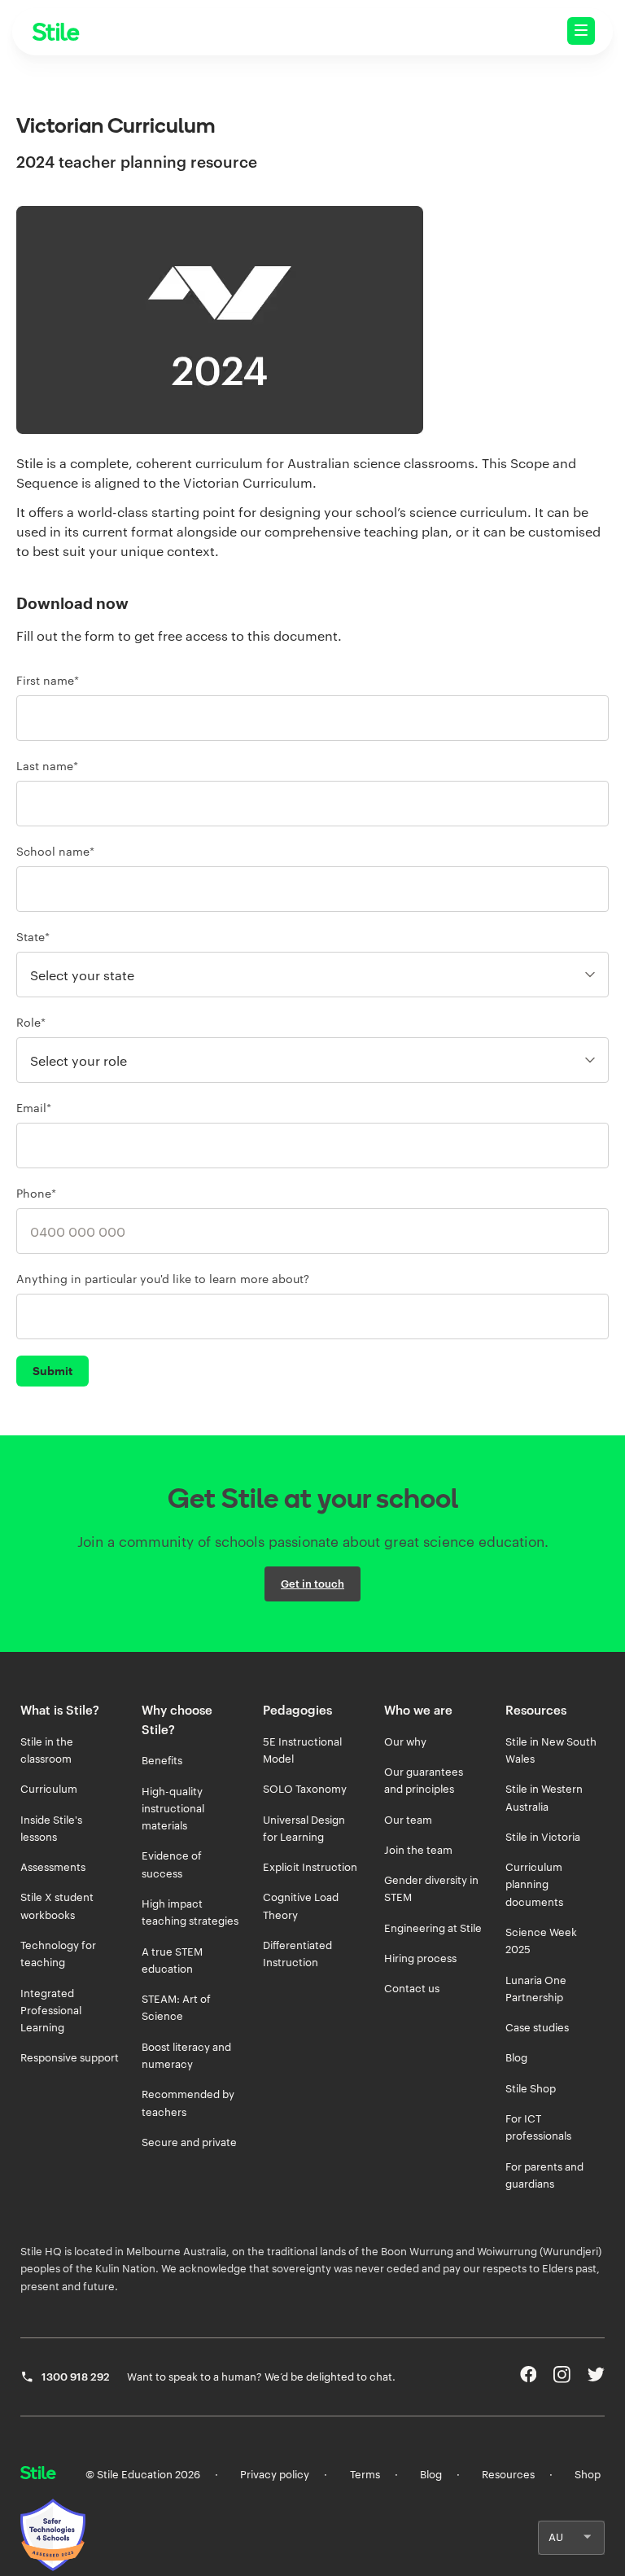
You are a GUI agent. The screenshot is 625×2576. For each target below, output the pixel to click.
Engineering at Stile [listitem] (433, 1928)
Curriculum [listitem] (49, 1789)
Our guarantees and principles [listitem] (424, 1780)
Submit (52, 1371)
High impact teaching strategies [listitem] (190, 1912)
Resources (508, 2474)
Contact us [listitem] (412, 1988)
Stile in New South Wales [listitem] (551, 1750)
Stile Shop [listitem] (531, 2088)
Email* (34, 1108)
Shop (588, 2474)
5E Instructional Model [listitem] (302, 1750)
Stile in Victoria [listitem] (543, 1837)
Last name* (47, 766)
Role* (31, 1022)
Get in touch (312, 1584)
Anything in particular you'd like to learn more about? (163, 1279)
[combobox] (312, 889)
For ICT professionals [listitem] (538, 2127)
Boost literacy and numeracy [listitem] (186, 2055)
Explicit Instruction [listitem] (310, 1867)
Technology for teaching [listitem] (58, 1954)
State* (33, 937)
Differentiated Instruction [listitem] (297, 1954)
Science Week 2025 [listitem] (541, 1941)
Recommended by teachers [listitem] (188, 2103)
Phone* (36, 1193)
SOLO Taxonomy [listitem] (305, 1789)
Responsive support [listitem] (70, 2057)
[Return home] (38, 2474)
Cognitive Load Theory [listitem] (301, 1906)
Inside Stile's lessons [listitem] (51, 1828)
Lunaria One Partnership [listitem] (536, 1989)
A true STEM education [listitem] (172, 1960)
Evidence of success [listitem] (172, 1864)
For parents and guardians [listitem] (544, 2175)
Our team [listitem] (408, 1820)
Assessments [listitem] (53, 1867)
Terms (365, 2474)
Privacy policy (275, 2474)
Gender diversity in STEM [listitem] (431, 1888)
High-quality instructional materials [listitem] (173, 1809)
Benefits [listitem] (162, 1760)
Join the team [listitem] (418, 1850)
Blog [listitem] (516, 2057)
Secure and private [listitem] (189, 2142)
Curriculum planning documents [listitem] (534, 1884)
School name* (55, 851)
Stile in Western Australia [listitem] (544, 1797)
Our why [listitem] (405, 1741)
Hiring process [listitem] (420, 1958)
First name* (48, 680)
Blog (431, 2474)
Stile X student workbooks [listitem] (57, 1906)
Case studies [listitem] (537, 2027)
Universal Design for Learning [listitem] (304, 1828)
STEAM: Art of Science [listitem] (176, 2007)
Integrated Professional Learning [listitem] (51, 2011)
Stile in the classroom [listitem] (47, 1750)
